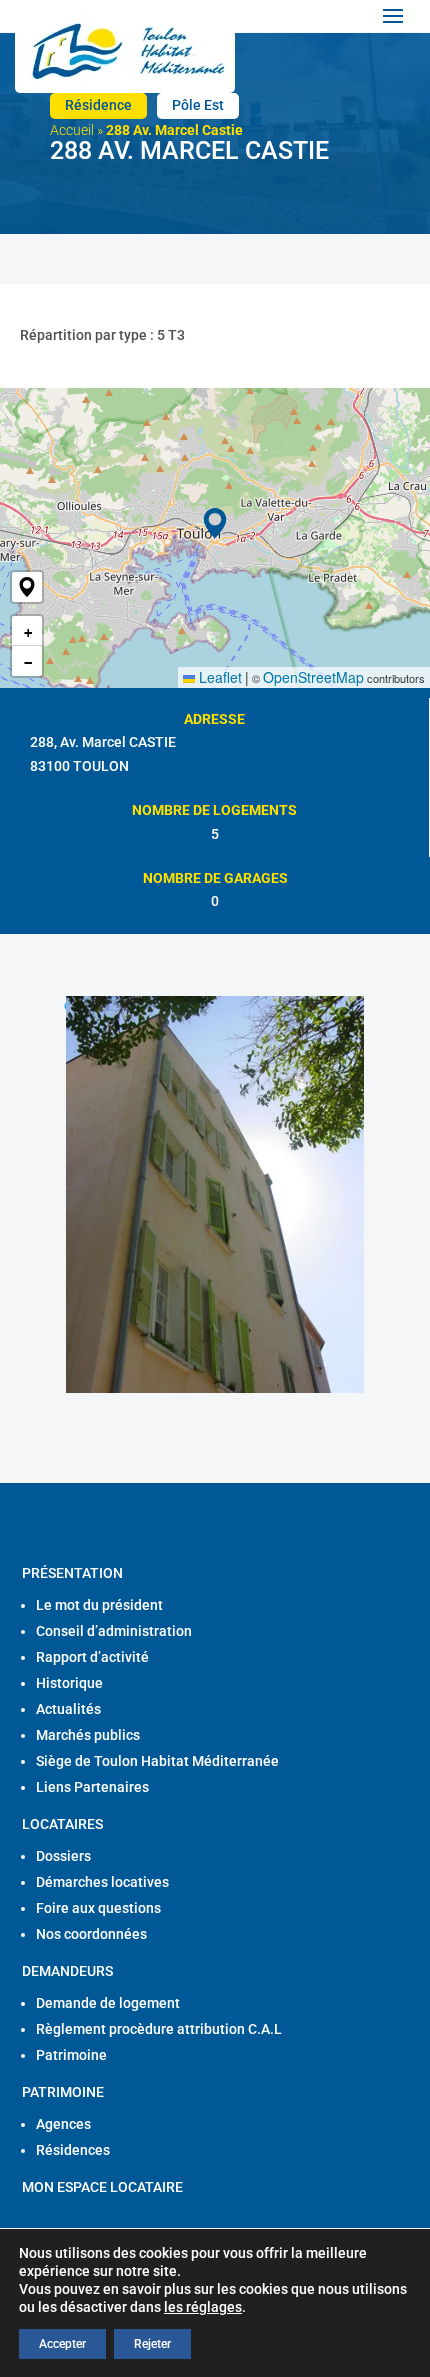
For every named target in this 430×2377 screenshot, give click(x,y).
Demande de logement (108, 2003)
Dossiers (63, 1856)
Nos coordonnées (91, 1934)
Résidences (73, 2150)
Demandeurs (67, 1971)
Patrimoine (71, 2055)
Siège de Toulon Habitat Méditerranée (157, 1761)
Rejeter (152, 2344)
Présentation (72, 1573)
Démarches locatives (102, 1882)
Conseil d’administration (114, 1631)
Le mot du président (99, 1605)
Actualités (68, 1709)
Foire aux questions (98, 1908)
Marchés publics (88, 1735)
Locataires (62, 1824)
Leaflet (218, 677)
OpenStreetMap (313, 677)
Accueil (72, 130)
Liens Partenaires (92, 1787)
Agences (63, 2124)
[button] (27, 587)
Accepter (62, 2344)
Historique (69, 1683)
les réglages (203, 2307)
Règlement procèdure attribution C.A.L (159, 2029)
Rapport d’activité (92, 1657)
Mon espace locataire (102, 2187)
